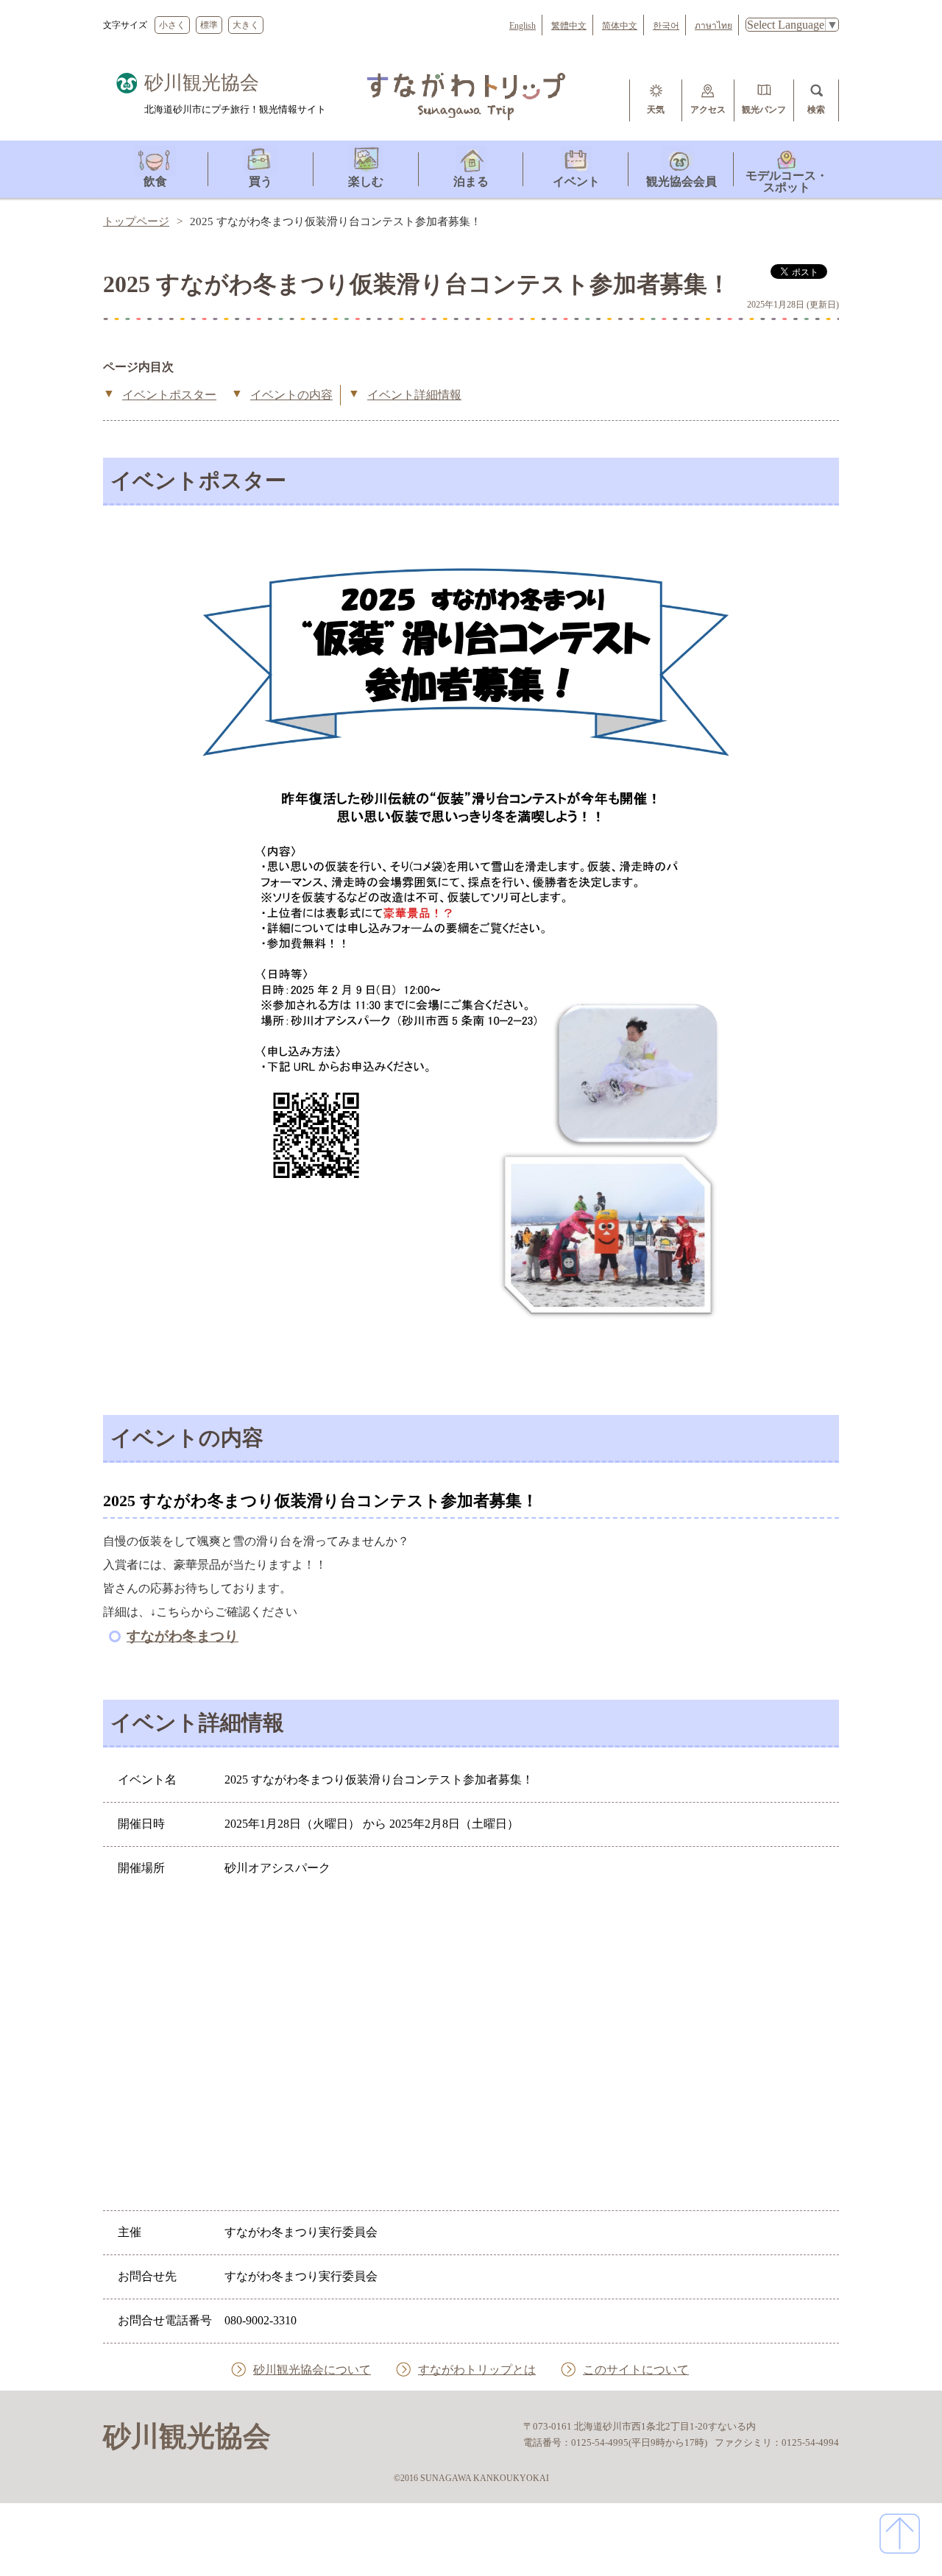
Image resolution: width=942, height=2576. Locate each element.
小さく (172, 25)
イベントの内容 (291, 395)
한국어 (666, 26)
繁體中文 (569, 26)
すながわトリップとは (477, 2370)
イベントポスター (169, 395)
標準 (209, 25)
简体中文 (620, 26)
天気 (656, 110)
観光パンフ (764, 110)
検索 (816, 110)
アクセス (708, 110)
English (523, 26)
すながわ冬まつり (183, 1636)
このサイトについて (636, 2370)
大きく (246, 25)
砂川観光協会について (312, 2370)
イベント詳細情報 (414, 395)
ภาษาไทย (713, 26)
